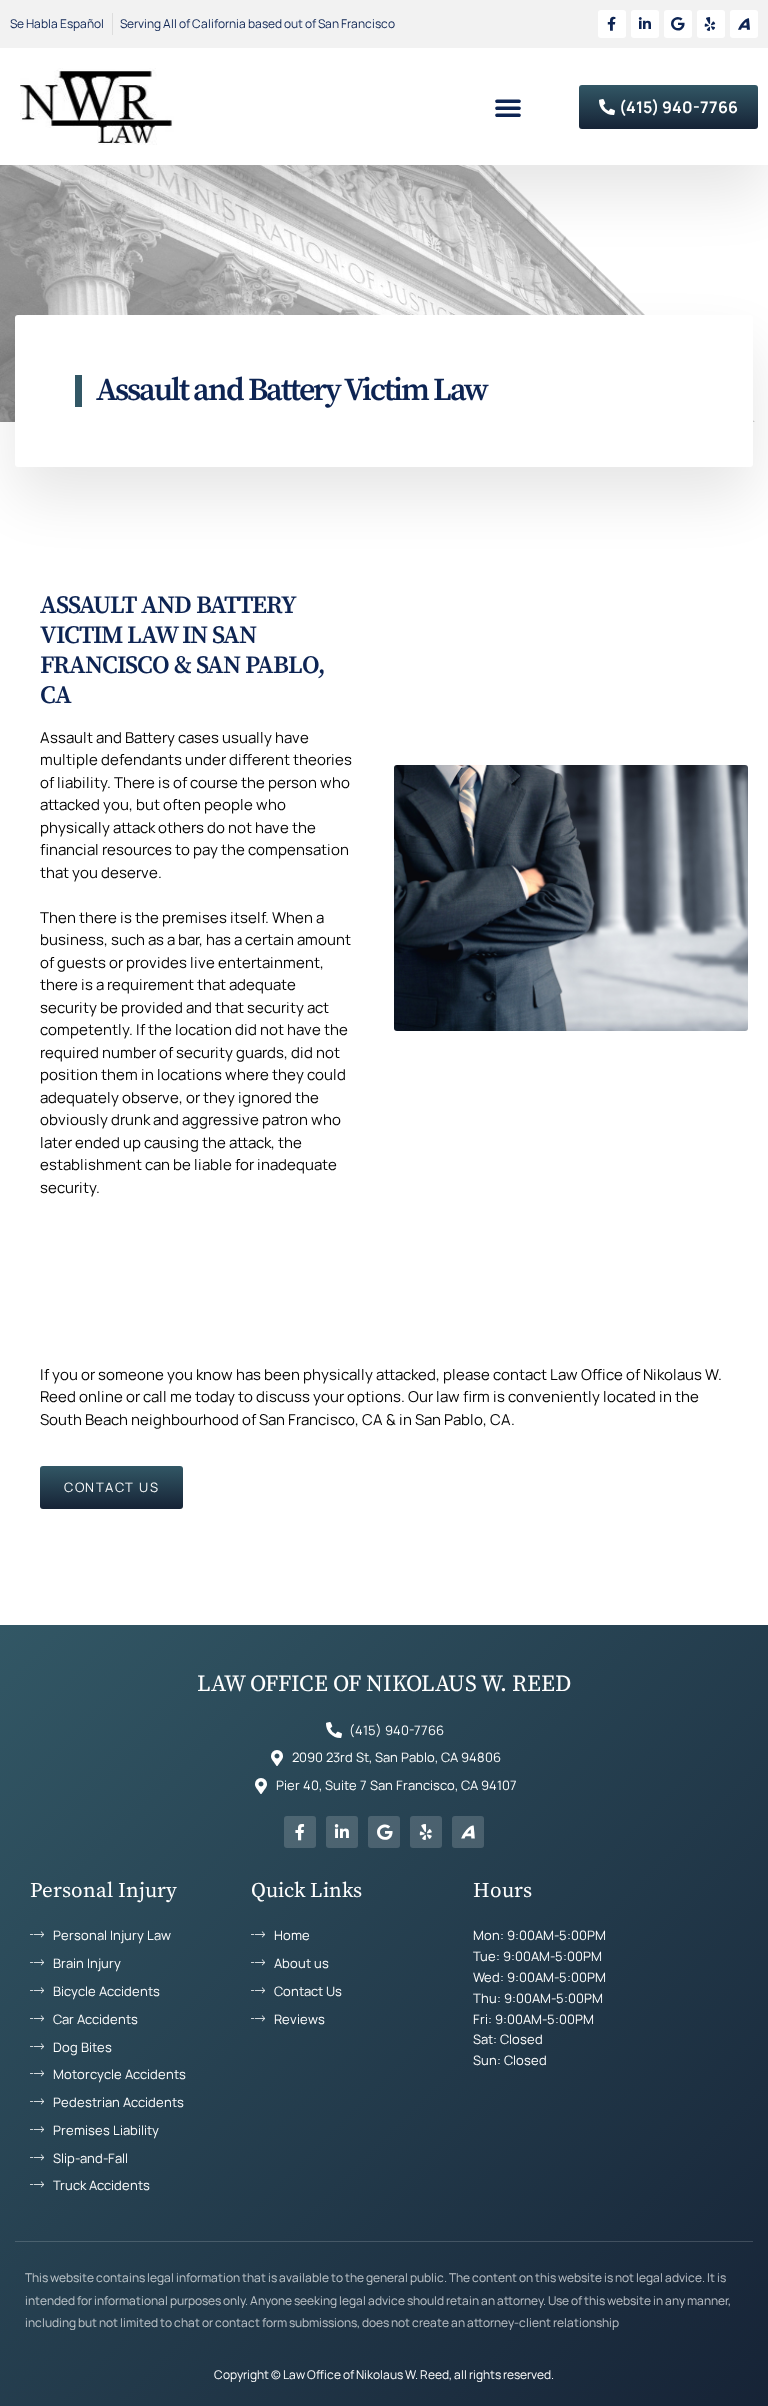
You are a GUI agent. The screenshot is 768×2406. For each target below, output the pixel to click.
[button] (508, 107)
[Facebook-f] (612, 24)
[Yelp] (711, 24)
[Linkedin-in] (645, 24)
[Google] (678, 24)
